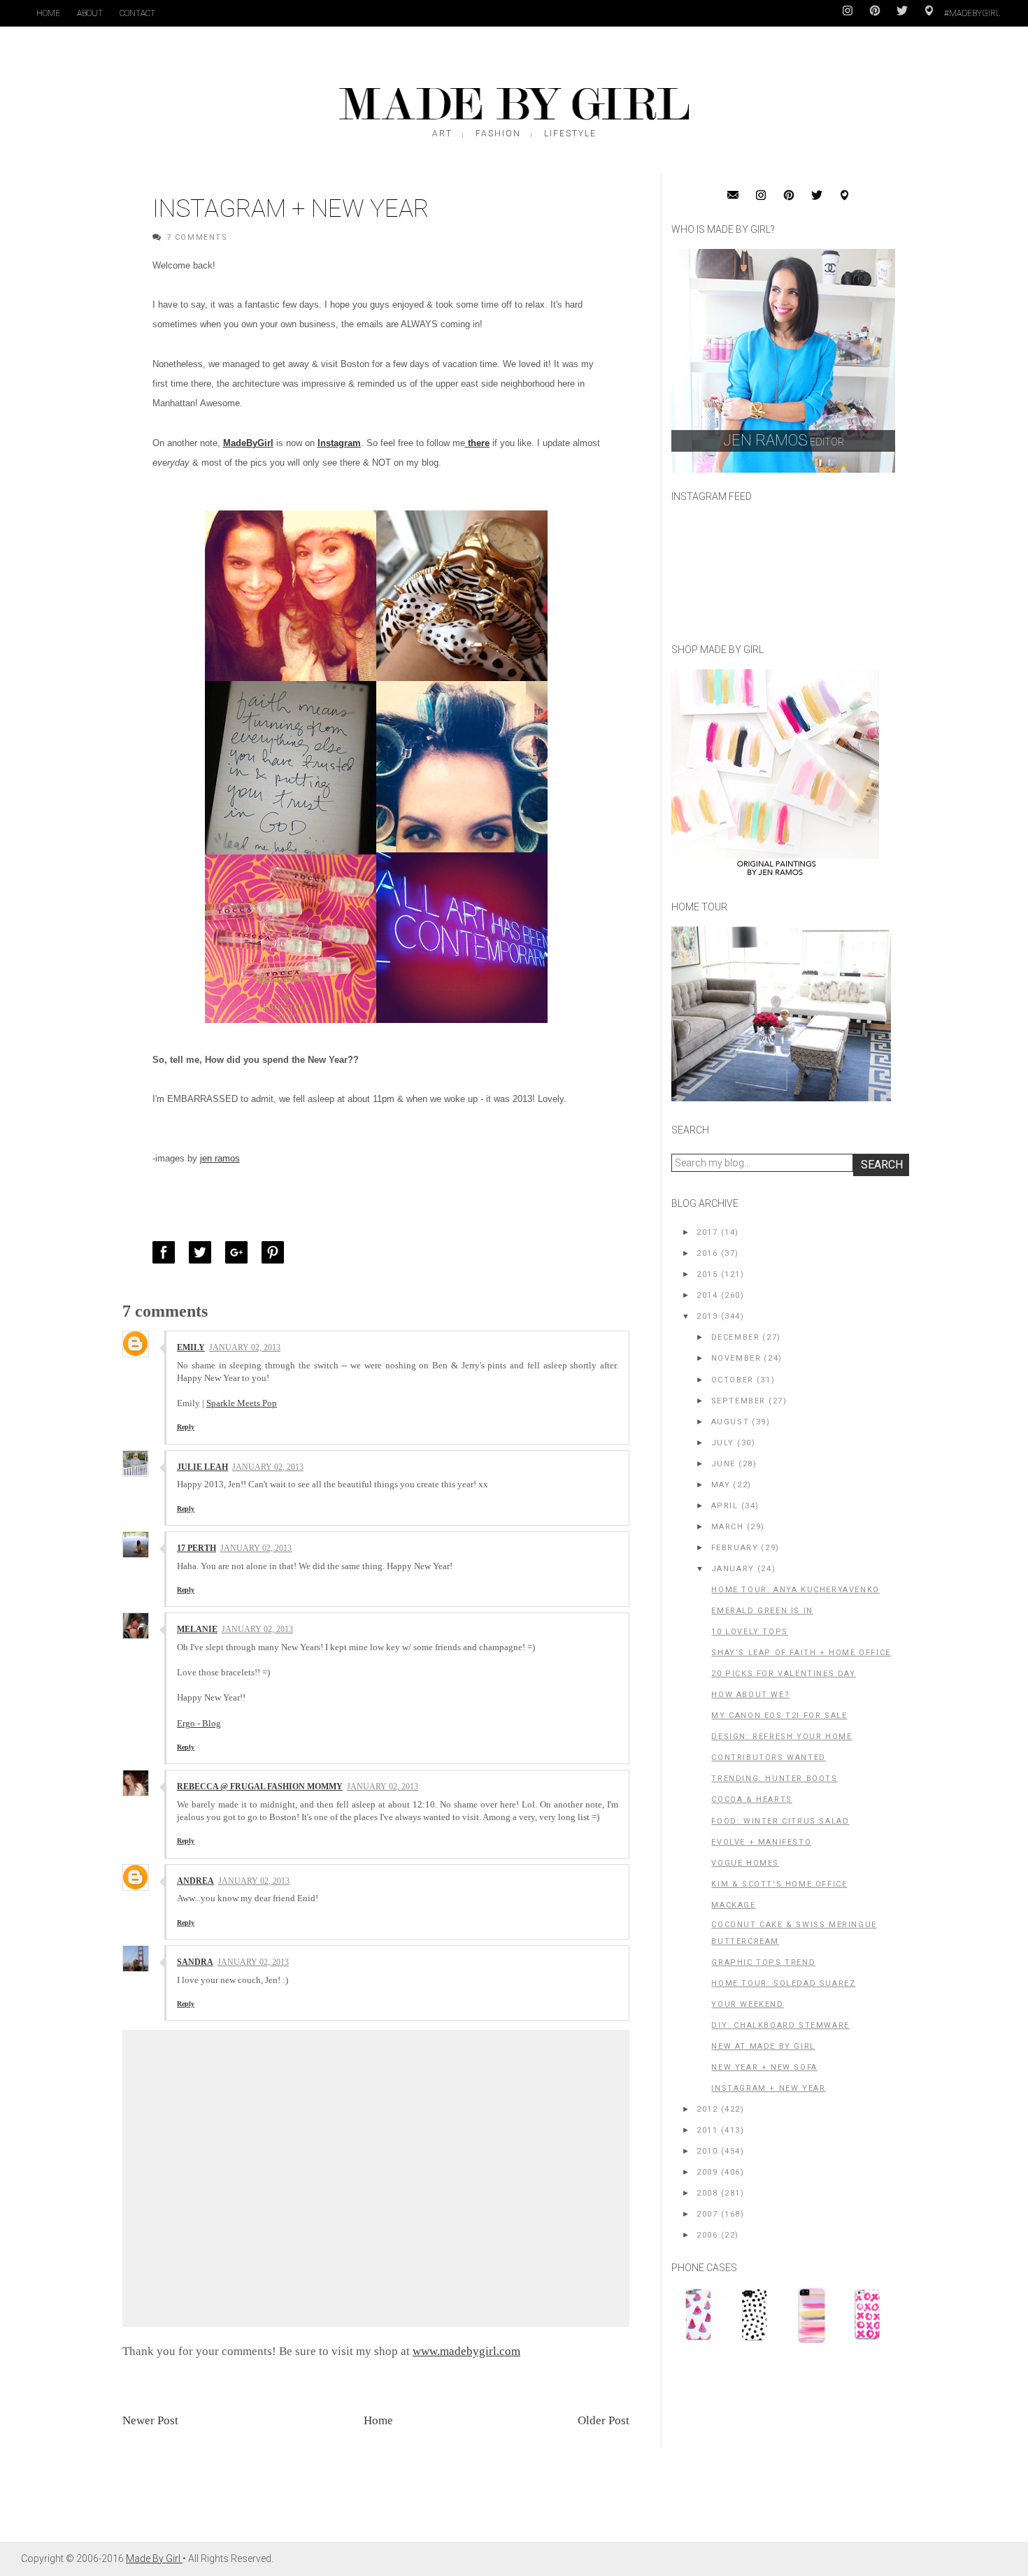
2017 (707, 1232)
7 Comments (197, 237)
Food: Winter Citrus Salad (780, 1821)
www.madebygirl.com (466, 2351)
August (730, 1422)
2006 (707, 2235)
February (735, 1548)
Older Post (604, 2420)
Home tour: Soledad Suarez (783, 1983)
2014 (707, 1295)
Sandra (195, 1962)
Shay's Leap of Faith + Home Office (801, 1653)
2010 (707, 2151)
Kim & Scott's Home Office (779, 1884)
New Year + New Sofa (764, 2067)
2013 (707, 1316)
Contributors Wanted (768, 1758)
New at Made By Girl (763, 2046)
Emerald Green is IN (762, 1611)
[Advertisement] (776, 2449)
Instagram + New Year (768, 2088)
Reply (186, 1427)
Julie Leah (202, 1467)
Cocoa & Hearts (751, 1799)
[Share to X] (204, 1252)
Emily (191, 1347)
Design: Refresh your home (781, 1737)
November (736, 1358)
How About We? (750, 1695)
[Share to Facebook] (167, 1252)
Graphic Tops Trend (763, 1962)
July (723, 1443)
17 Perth (197, 1548)
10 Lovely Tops (749, 1632)
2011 (707, 2130)
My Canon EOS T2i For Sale (779, 1716)
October (733, 1380)
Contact (137, 13)
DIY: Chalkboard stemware (780, 2025)
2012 (707, 2109)
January (733, 1569)
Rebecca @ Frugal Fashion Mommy (260, 1787)
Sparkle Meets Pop (242, 1403)
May (721, 1485)
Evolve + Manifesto (761, 1842)
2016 (707, 1253)
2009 (707, 2172)
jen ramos (220, 1158)
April (725, 1506)
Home (48, 13)
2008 (707, 2193)
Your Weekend (747, 2004)
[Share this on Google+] (240, 1252)
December (736, 1337)
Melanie (197, 1629)
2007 (707, 2214)
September (738, 1401)
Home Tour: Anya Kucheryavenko (795, 1590)
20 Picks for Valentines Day (783, 1674)
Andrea (195, 1881)
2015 (707, 1274)
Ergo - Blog (199, 1723)
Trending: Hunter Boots (774, 1779)
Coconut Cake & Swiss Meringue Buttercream (794, 1933)
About (90, 13)
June (723, 1464)
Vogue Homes (745, 1863)
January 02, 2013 (245, 1347)
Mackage (733, 1905)
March (728, 1527)
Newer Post (150, 2420)
